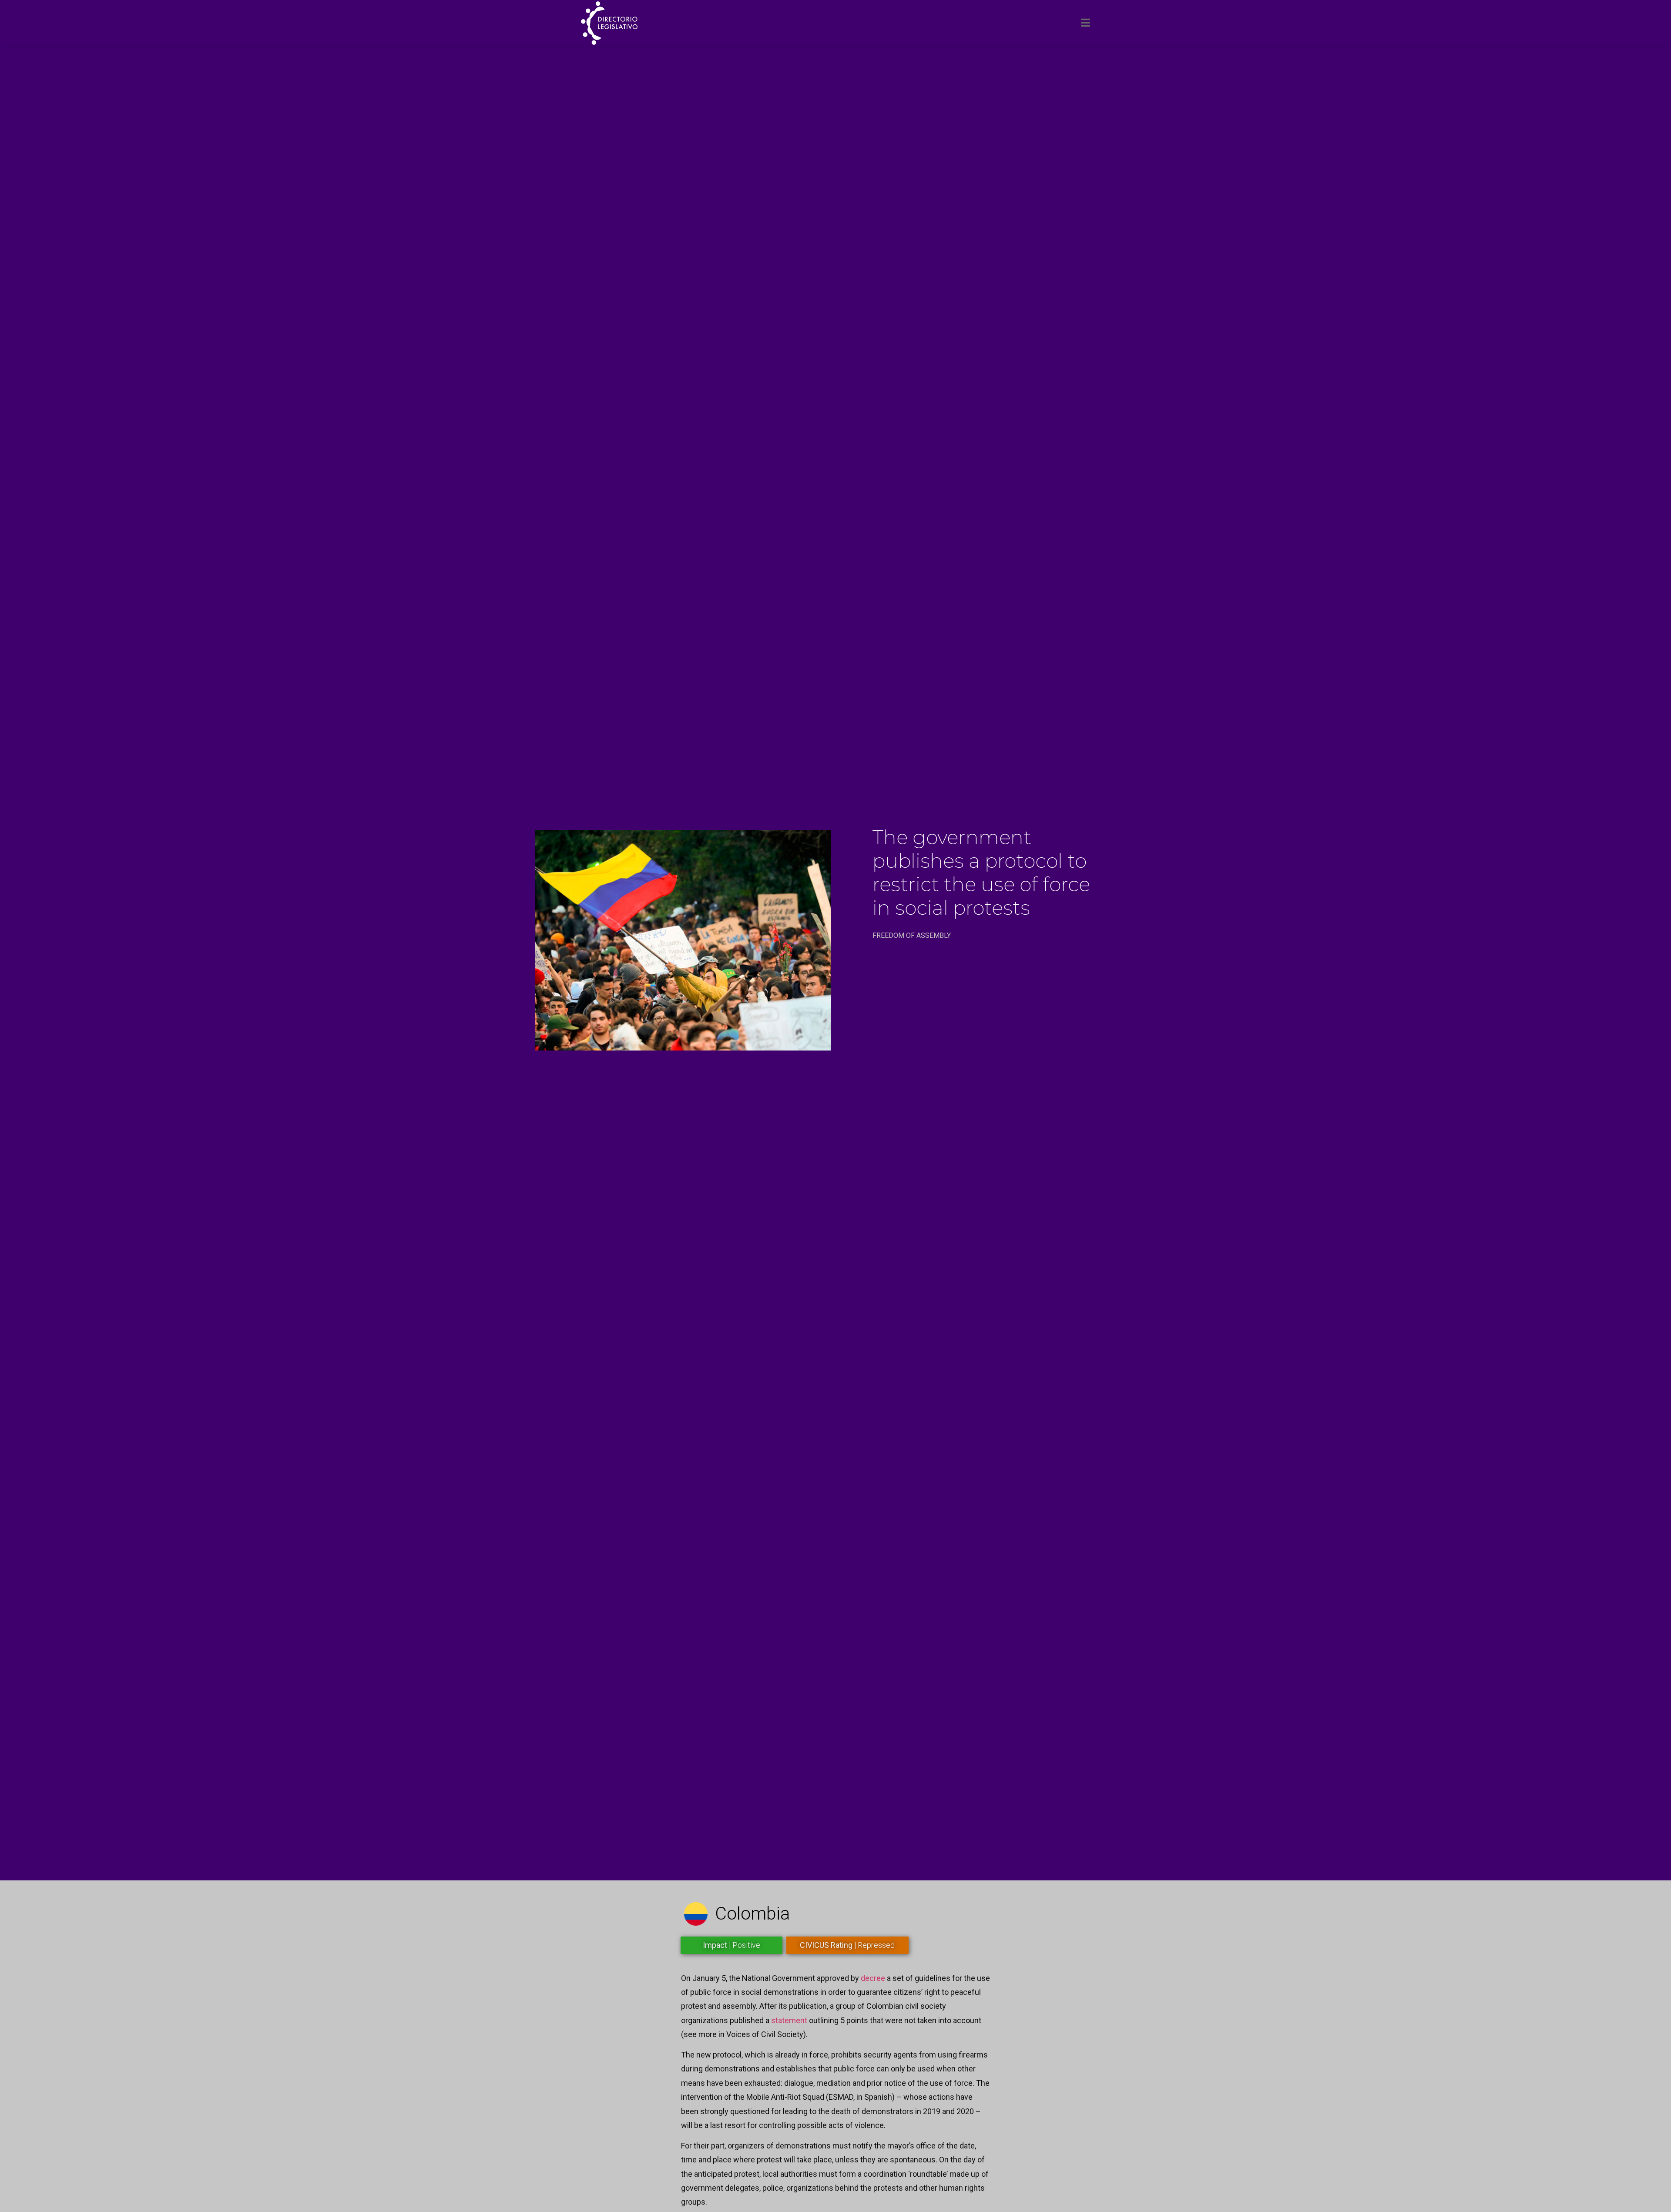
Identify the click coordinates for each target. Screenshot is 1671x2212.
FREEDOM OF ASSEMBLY (912, 935)
